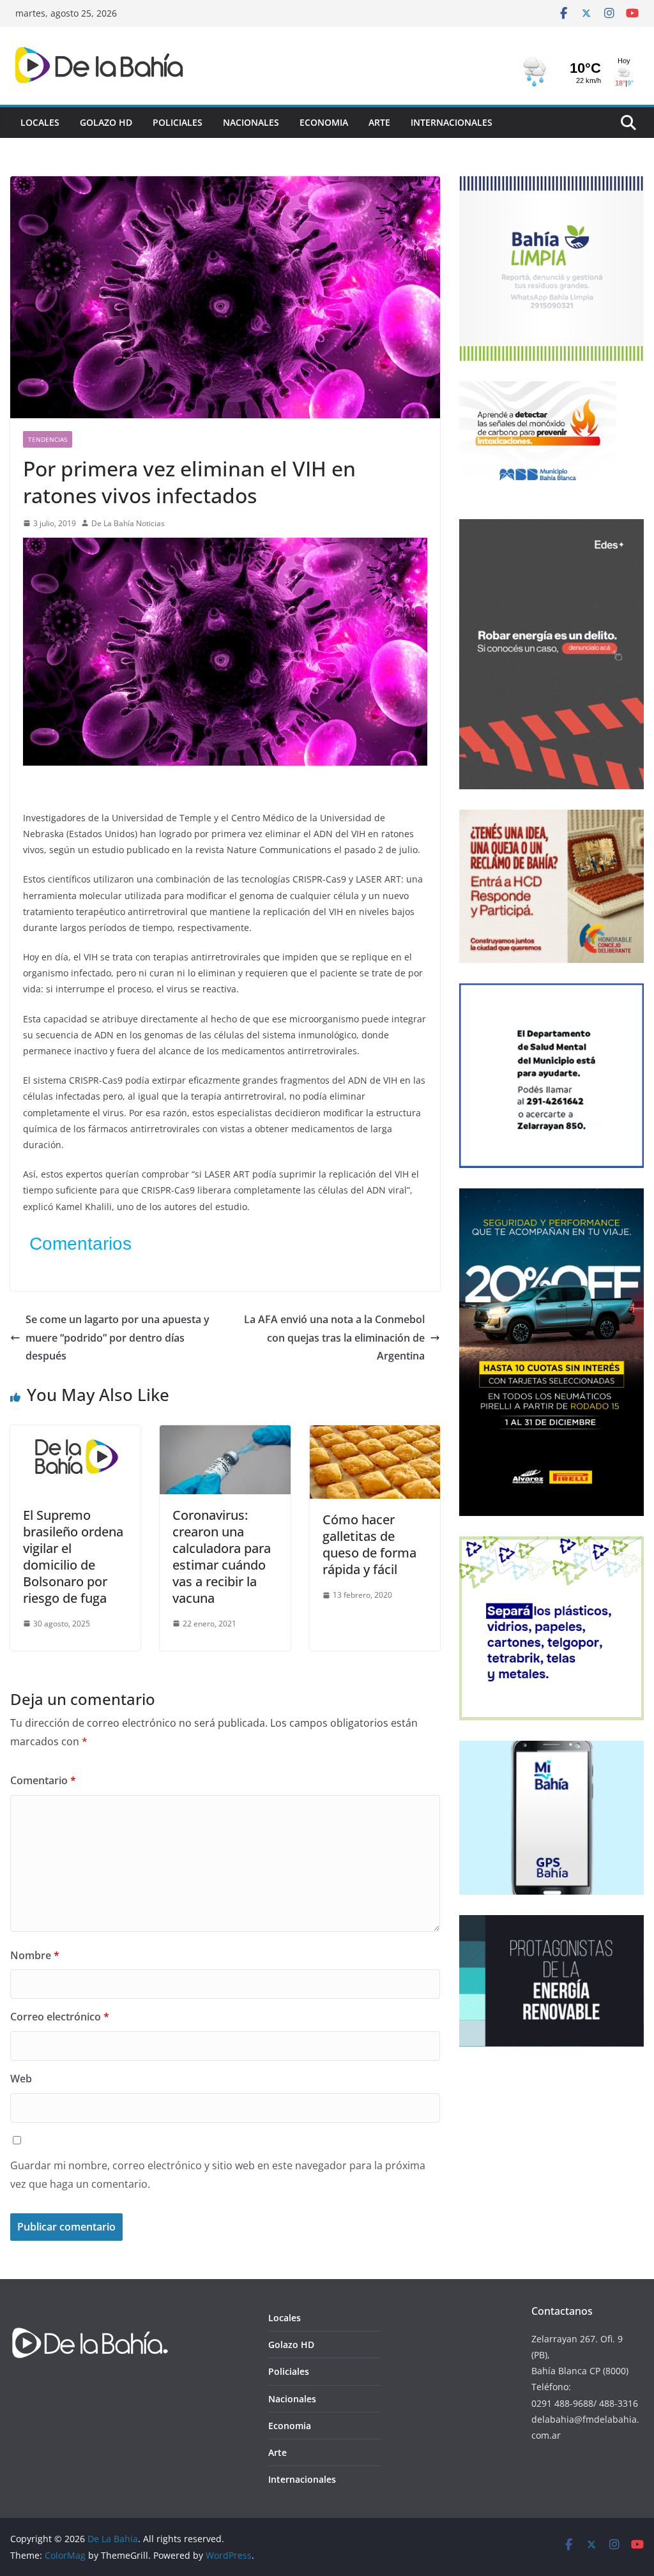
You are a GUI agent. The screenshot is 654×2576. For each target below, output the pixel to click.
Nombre (35, 1955)
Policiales (178, 122)
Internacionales (452, 122)
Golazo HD (106, 122)
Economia (324, 122)
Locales (40, 122)
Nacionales (251, 122)
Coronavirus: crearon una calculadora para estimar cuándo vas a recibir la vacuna (222, 1557)
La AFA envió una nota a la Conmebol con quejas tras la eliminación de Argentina (334, 1338)
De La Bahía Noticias (128, 523)
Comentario (43, 1780)
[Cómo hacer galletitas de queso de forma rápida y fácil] (375, 1434)
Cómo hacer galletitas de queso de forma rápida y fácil (369, 1544)
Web (21, 2079)
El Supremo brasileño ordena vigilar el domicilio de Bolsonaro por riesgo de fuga (73, 1557)
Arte (379, 122)
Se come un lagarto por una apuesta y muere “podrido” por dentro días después (118, 1338)
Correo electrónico (60, 2017)
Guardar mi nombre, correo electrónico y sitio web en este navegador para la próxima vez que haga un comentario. (218, 2175)
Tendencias (48, 439)
